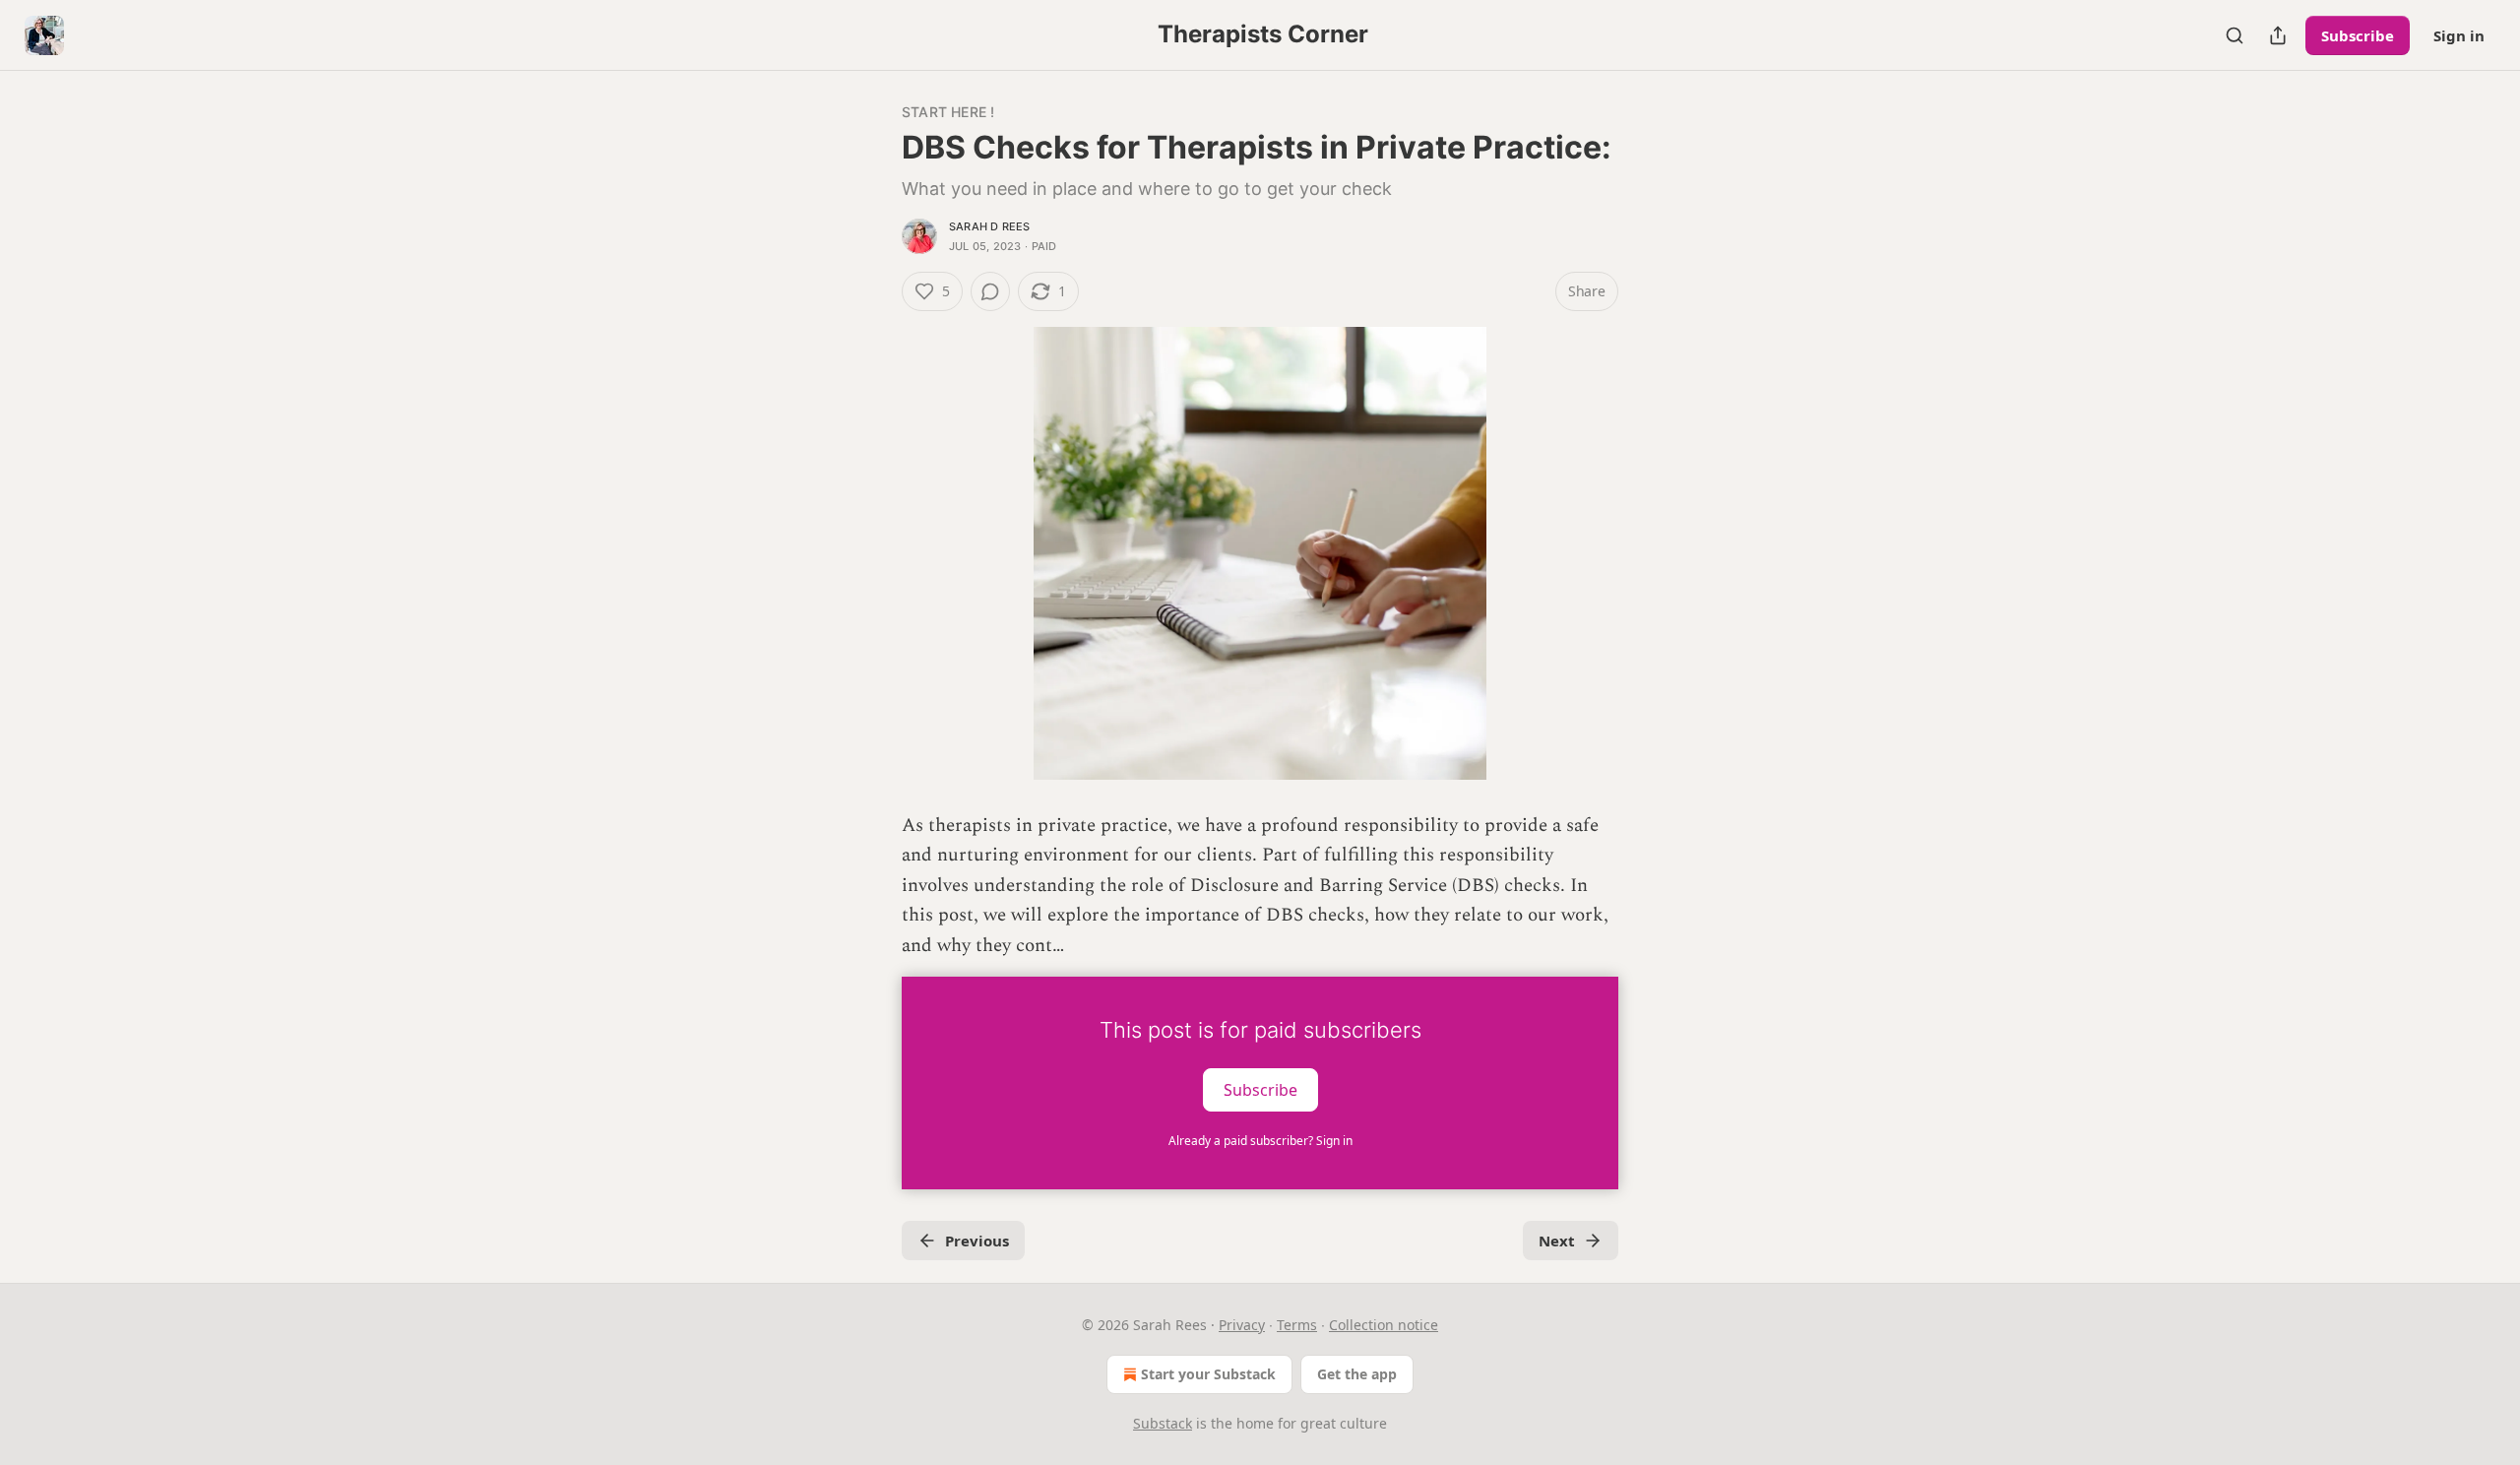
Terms (1297, 1325)
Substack (1163, 1423)
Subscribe (2358, 35)
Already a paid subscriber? (1260, 1141)
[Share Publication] (2278, 35)
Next (1557, 1241)
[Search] (2235, 35)
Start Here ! (948, 112)
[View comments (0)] (990, 291)
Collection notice (1384, 1325)
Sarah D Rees (989, 226)
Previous (977, 1241)
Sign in (2459, 35)
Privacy (1242, 1325)
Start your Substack (1208, 1374)
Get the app (1357, 1374)
